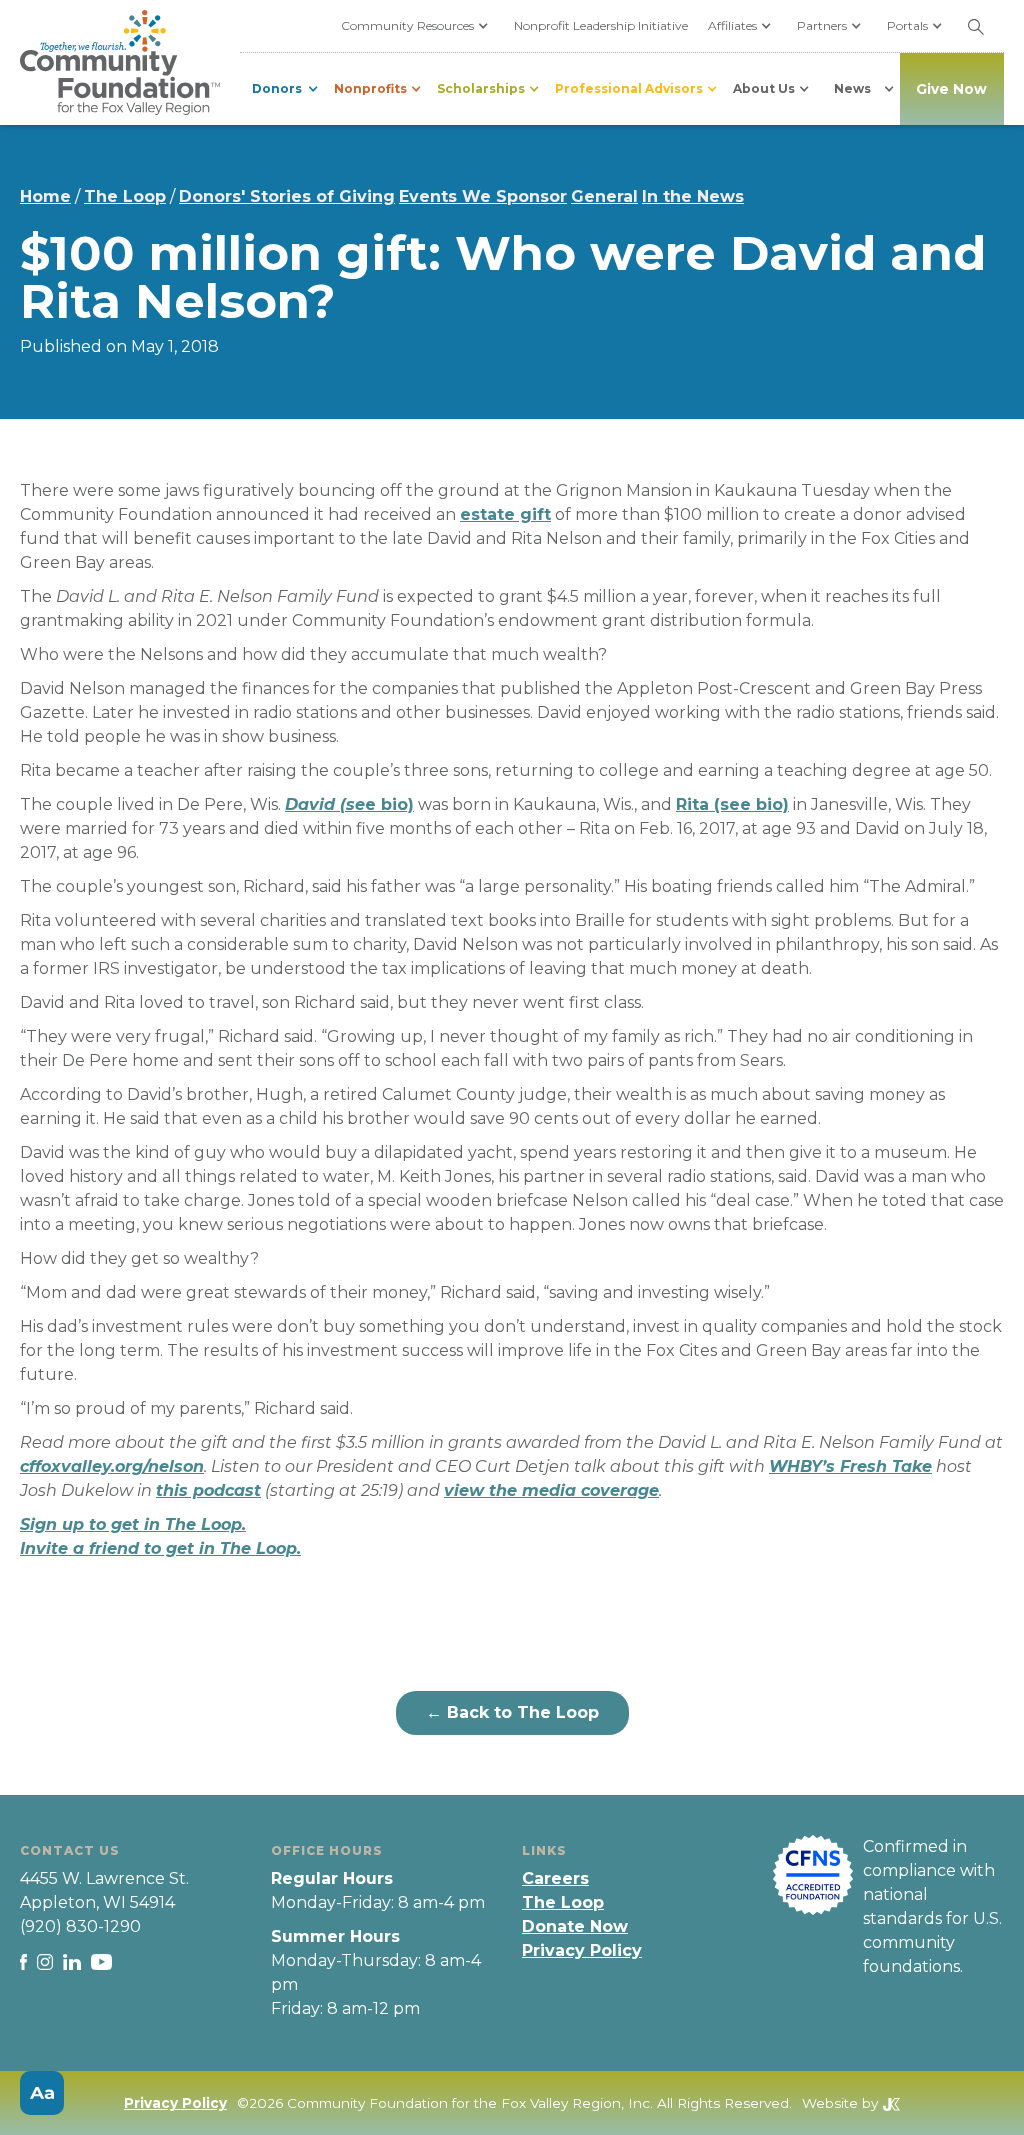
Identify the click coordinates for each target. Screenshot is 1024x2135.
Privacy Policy (582, 1950)
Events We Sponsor (483, 196)
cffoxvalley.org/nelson (112, 1466)
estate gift (505, 514)
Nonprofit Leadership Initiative (601, 25)
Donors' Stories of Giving (287, 196)
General (604, 196)
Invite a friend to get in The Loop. (160, 1548)
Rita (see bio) (732, 804)
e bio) (349, 804)
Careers (555, 1878)
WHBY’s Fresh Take (850, 1466)
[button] (417, 26)
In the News (693, 196)
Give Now (951, 89)
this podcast (208, 1490)
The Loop (125, 196)
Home (45, 196)
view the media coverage (551, 1490)
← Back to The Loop (512, 1712)
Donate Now (575, 1926)
